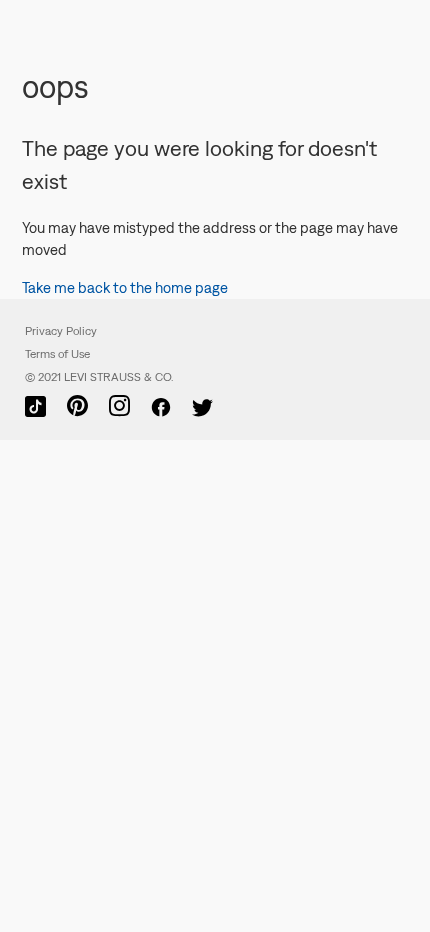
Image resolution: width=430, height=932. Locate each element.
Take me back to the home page (125, 287)
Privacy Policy (61, 331)
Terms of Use (57, 354)
